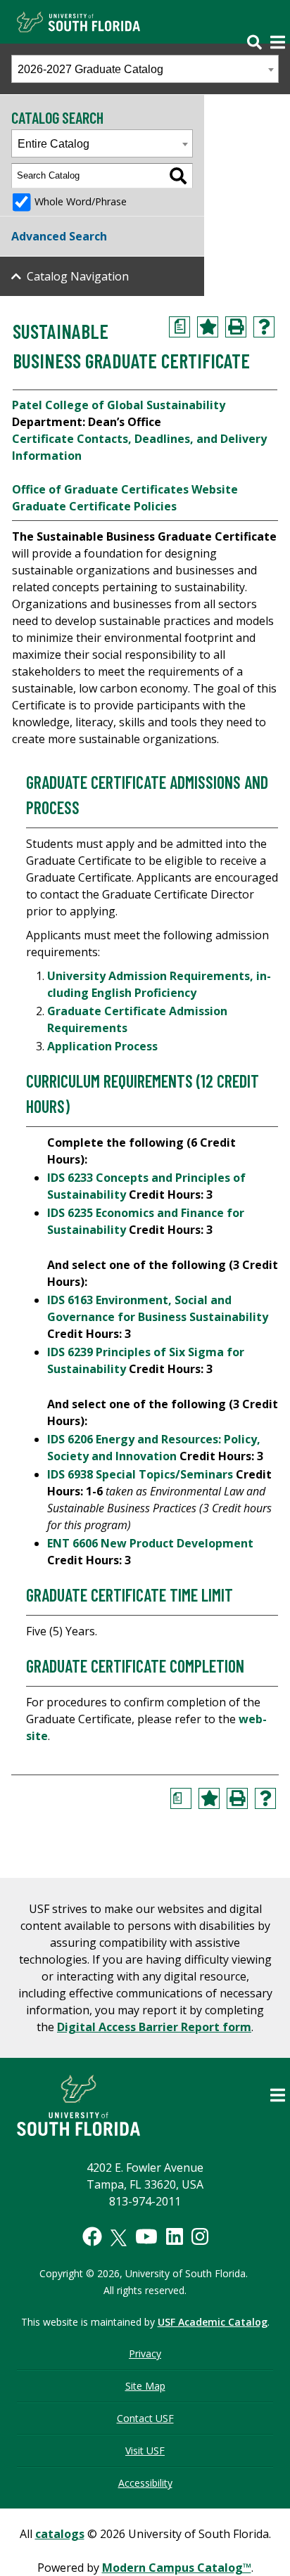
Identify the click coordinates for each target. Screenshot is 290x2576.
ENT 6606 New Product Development (150, 1543)
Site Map (145, 2386)
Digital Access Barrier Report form (154, 2027)
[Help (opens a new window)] (264, 327)
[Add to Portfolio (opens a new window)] (208, 327)
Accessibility (145, 2483)
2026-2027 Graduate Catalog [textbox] (90, 69)
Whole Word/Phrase (81, 201)
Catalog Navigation (78, 276)
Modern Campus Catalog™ (177, 2568)
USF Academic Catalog (213, 2322)
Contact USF (145, 2418)
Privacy (145, 2353)
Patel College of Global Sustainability (119, 405)
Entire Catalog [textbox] (53, 144)
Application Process (104, 1046)
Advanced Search (59, 236)
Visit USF (145, 2451)
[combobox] (145, 69)
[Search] (178, 176)
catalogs (60, 2534)
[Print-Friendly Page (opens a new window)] (236, 327)
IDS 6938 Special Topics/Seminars (140, 1474)
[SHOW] (260, 33)
